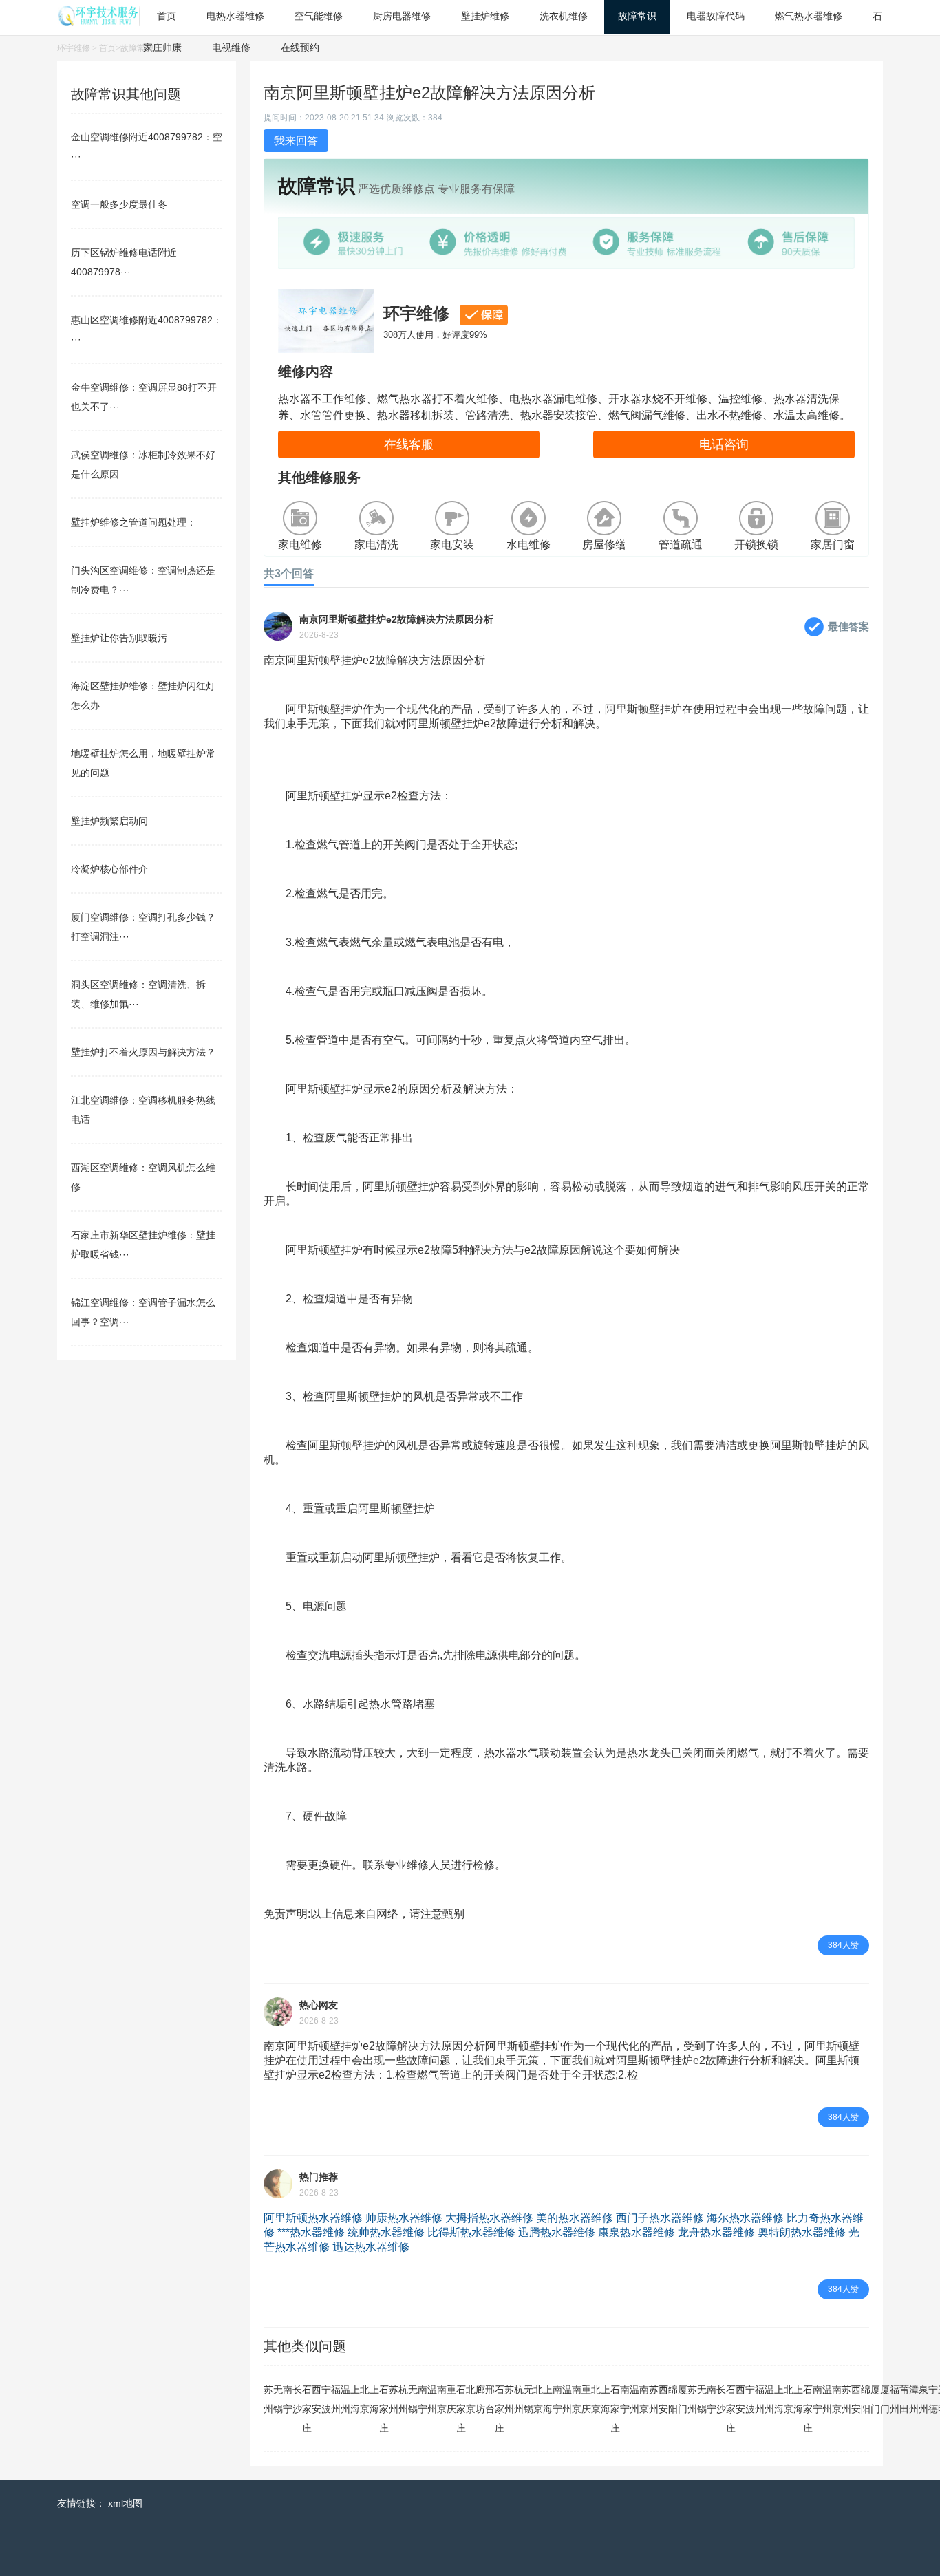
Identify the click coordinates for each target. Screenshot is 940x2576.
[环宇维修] (98, 22)
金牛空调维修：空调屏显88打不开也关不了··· (144, 397)
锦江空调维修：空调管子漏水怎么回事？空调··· (143, 1312)
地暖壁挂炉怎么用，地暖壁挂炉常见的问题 (143, 763)
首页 (107, 48)
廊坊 (480, 2399)
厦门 (683, 2399)
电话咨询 (724, 444)
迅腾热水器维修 (557, 2232)
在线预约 (300, 47)
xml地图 (125, 2503)
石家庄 (307, 2409)
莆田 (904, 2399)
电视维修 (231, 47)
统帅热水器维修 (386, 2232)
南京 (442, 2399)
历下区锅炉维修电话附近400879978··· (124, 262)
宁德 (933, 2399)
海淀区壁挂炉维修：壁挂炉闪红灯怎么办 (143, 696)
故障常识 (137, 48)
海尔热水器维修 (745, 2218)
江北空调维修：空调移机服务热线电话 (143, 1110)
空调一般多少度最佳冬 (119, 204)
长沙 (297, 2399)
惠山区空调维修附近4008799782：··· (147, 330)
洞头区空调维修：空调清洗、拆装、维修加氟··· (138, 994)
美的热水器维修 (575, 2218)
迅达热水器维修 (371, 2247)
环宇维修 (74, 48)
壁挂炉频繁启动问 (109, 821)
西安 (317, 2399)
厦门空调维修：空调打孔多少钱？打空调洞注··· (143, 927)
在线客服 (409, 444)
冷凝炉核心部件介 (109, 869)
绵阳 (673, 2399)
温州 (345, 2399)
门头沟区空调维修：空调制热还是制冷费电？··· (143, 580)
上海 (355, 2399)
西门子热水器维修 (660, 2218)
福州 (336, 2399)
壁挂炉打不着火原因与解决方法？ (143, 1052)
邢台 (490, 2399)
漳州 (914, 2399)
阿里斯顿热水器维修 (313, 2218)
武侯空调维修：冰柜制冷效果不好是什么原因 (143, 464)
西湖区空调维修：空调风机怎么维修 (143, 1177)
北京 (365, 2399)
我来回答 (296, 141)
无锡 (278, 2399)
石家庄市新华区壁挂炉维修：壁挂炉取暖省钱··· (143, 1245)
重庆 (451, 2399)
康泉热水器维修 (637, 2232)
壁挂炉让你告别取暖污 (119, 638)
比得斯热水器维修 (471, 2232)
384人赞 (843, 1945)
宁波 (326, 2399)
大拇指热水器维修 (489, 2218)
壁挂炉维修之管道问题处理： (133, 522)
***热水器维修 (311, 2232)
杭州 (403, 2399)
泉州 (923, 2399)
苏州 (268, 2399)
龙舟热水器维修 (716, 2232)
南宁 (288, 2399)
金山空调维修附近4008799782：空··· (147, 147)
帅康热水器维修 (404, 2218)
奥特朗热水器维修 (802, 2232)
